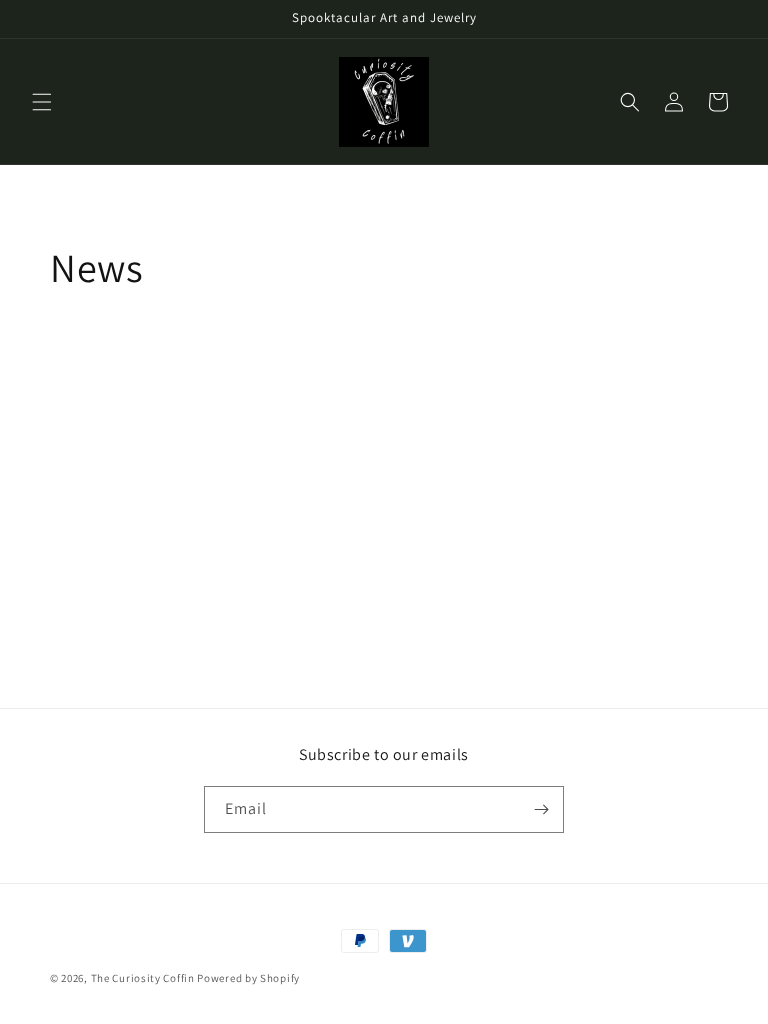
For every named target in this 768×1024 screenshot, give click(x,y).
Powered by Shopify (248, 978)
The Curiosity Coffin (144, 978)
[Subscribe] (541, 809)
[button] (42, 102)
